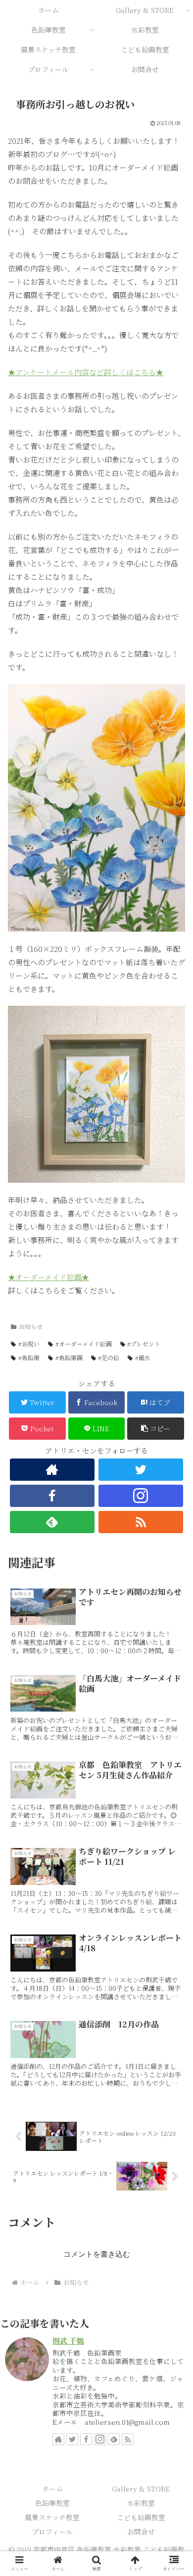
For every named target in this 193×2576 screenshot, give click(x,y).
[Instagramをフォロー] (100, 2439)
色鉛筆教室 (52, 2503)
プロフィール (52, 2532)
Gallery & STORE (141, 2489)
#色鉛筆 (29, 1357)
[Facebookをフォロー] (86, 2439)
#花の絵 (109, 1357)
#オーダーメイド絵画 (84, 1344)
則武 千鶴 (68, 2340)
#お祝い (29, 1344)
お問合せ (141, 2532)
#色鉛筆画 (69, 1357)
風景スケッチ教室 (52, 2517)
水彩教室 (141, 2503)
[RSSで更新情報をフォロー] (128, 2439)
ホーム (52, 2489)
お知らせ (31, 1326)
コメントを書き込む (97, 2254)
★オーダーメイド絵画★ (48, 1277)
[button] (156, 1429)
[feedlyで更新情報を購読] (114, 2439)
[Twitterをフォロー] (141, 1470)
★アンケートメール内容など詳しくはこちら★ (86, 372)
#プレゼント (144, 1344)
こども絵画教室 (141, 2517)
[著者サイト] (52, 1470)
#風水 (143, 1357)
